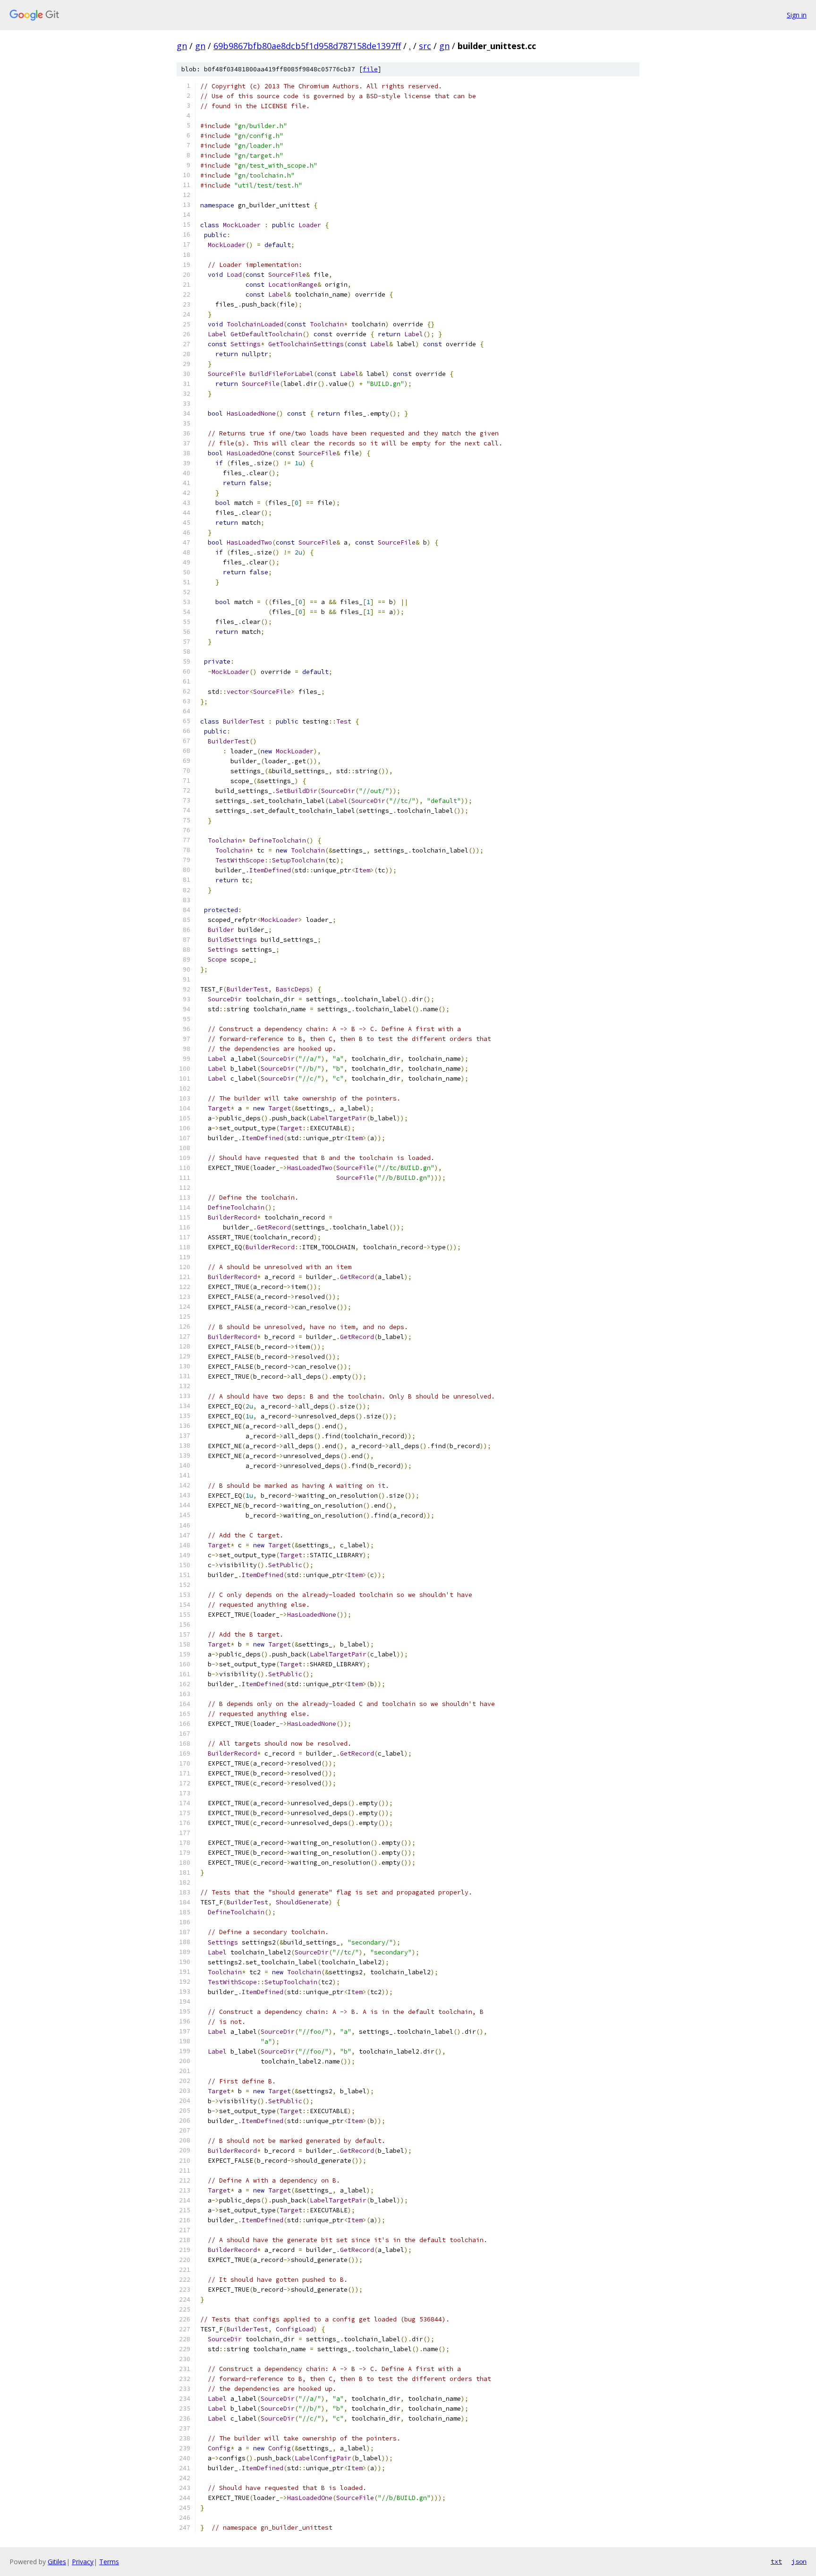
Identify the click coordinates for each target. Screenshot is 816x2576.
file (370, 69)
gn (182, 46)
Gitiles (57, 2562)
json (799, 2561)
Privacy (83, 2562)
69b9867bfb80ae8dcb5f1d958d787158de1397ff (307, 46)
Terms (109, 2562)
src (425, 46)
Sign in (797, 15)
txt (776, 2561)
